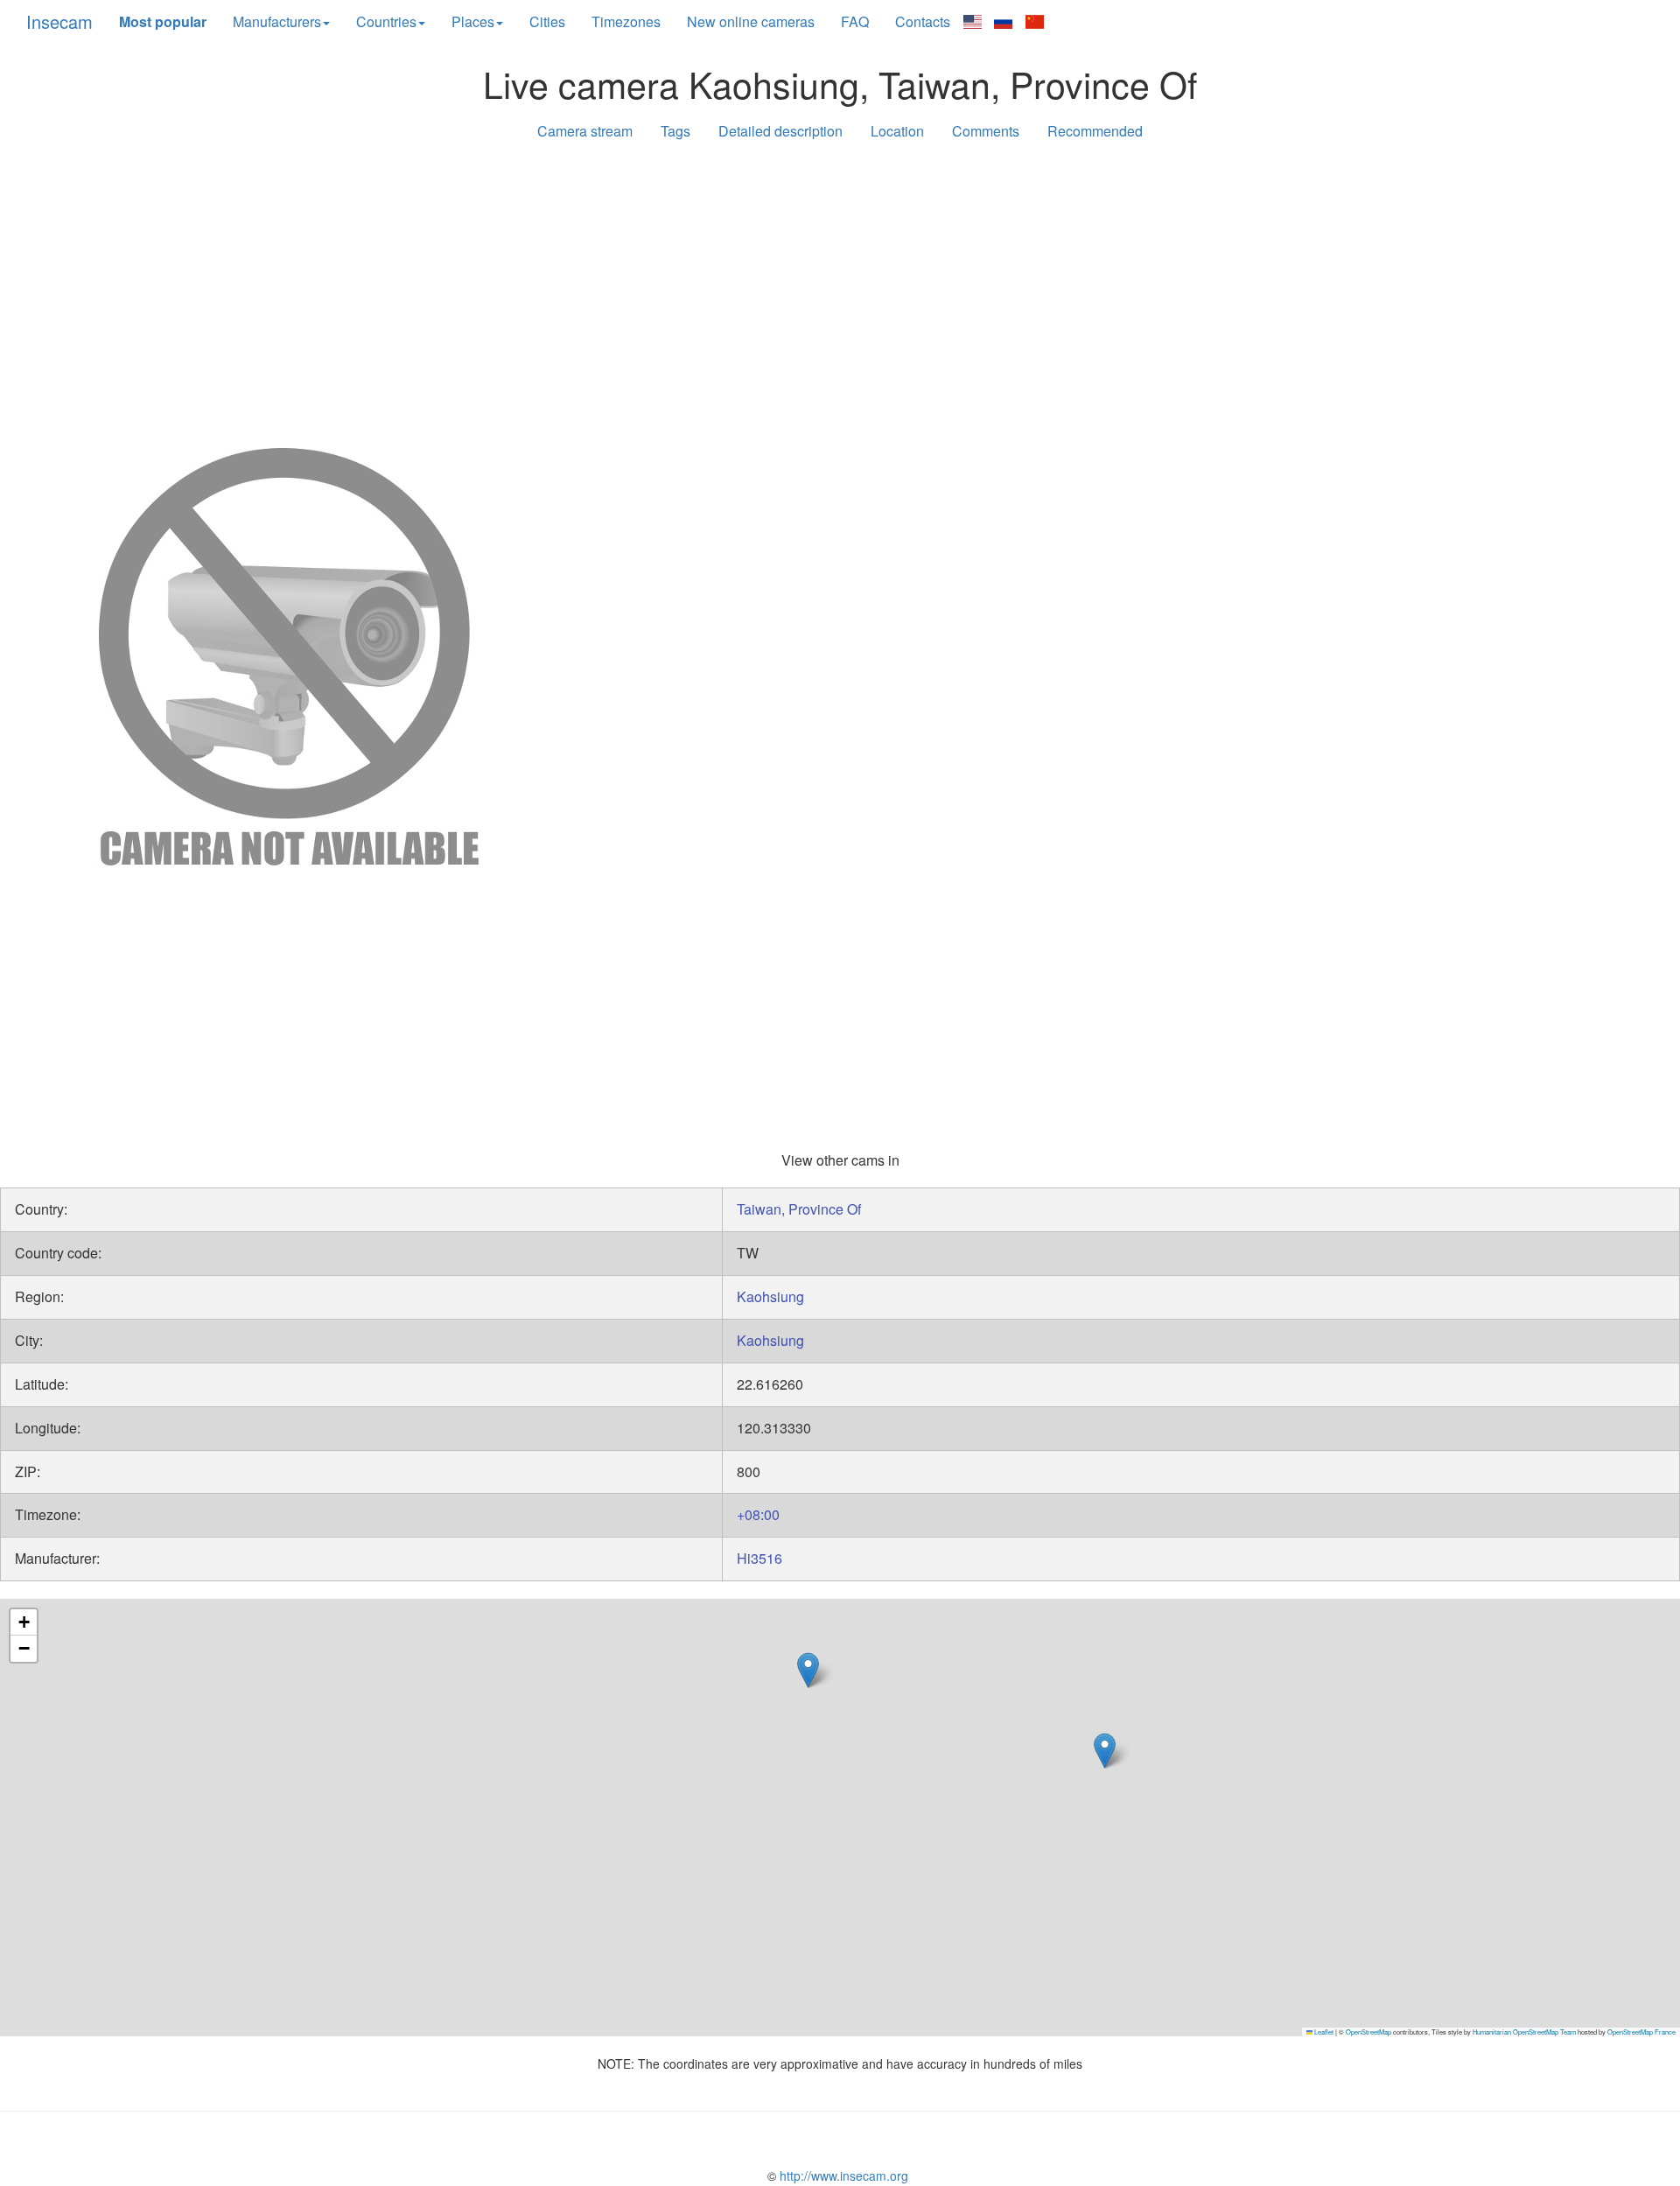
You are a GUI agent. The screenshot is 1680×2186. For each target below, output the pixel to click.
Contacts (923, 21)
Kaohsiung (770, 1296)
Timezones (626, 21)
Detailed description (780, 131)
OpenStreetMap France (1641, 2032)
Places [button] (473, 21)
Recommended (1095, 131)
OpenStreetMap (1368, 2032)
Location (897, 131)
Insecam (59, 21)
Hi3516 (759, 1558)
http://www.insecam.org (842, 2175)
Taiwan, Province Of (799, 1209)
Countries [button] (386, 21)
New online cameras (751, 21)
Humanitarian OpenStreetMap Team (1524, 2032)
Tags (675, 131)
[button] (808, 1670)
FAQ (855, 21)
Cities (547, 21)
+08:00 (758, 1514)
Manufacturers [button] (277, 21)
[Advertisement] (840, 291)
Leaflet (1323, 2032)
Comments (986, 131)
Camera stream (585, 131)
